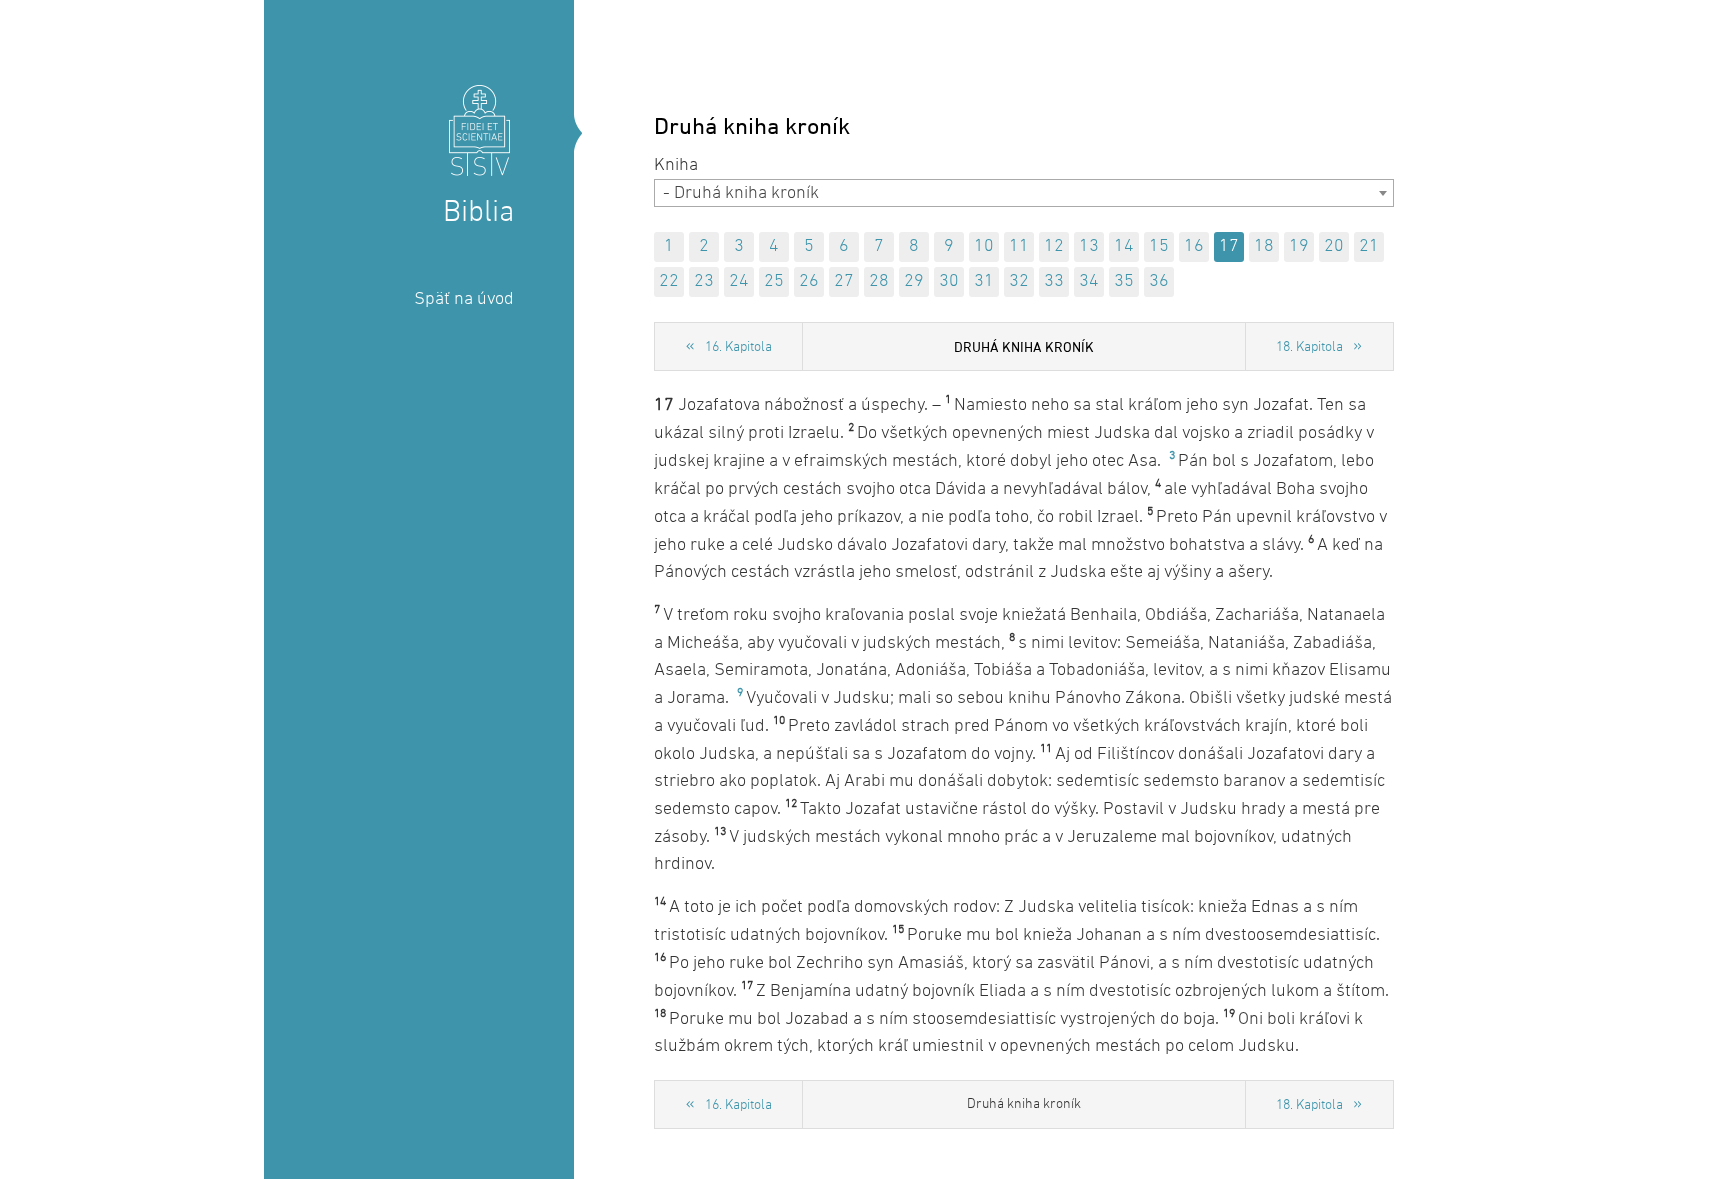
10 (984, 246)
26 (809, 281)
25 (774, 281)
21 (1369, 246)
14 (1124, 246)
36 (1159, 281)
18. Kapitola (1309, 347)
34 (1089, 281)
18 (1264, 246)
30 (949, 281)
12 (1054, 246)
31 (984, 281)
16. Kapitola (738, 347)
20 (1334, 246)
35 (1124, 281)
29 (914, 281)
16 (1194, 246)
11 (1019, 246)
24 (739, 281)
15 (1159, 246)
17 (1229, 246)
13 (1089, 246)
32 (1019, 281)
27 (844, 281)
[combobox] (1024, 193)
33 (1054, 281)
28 (879, 281)
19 (1299, 246)
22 (669, 281)
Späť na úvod (464, 299)
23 (704, 281)
